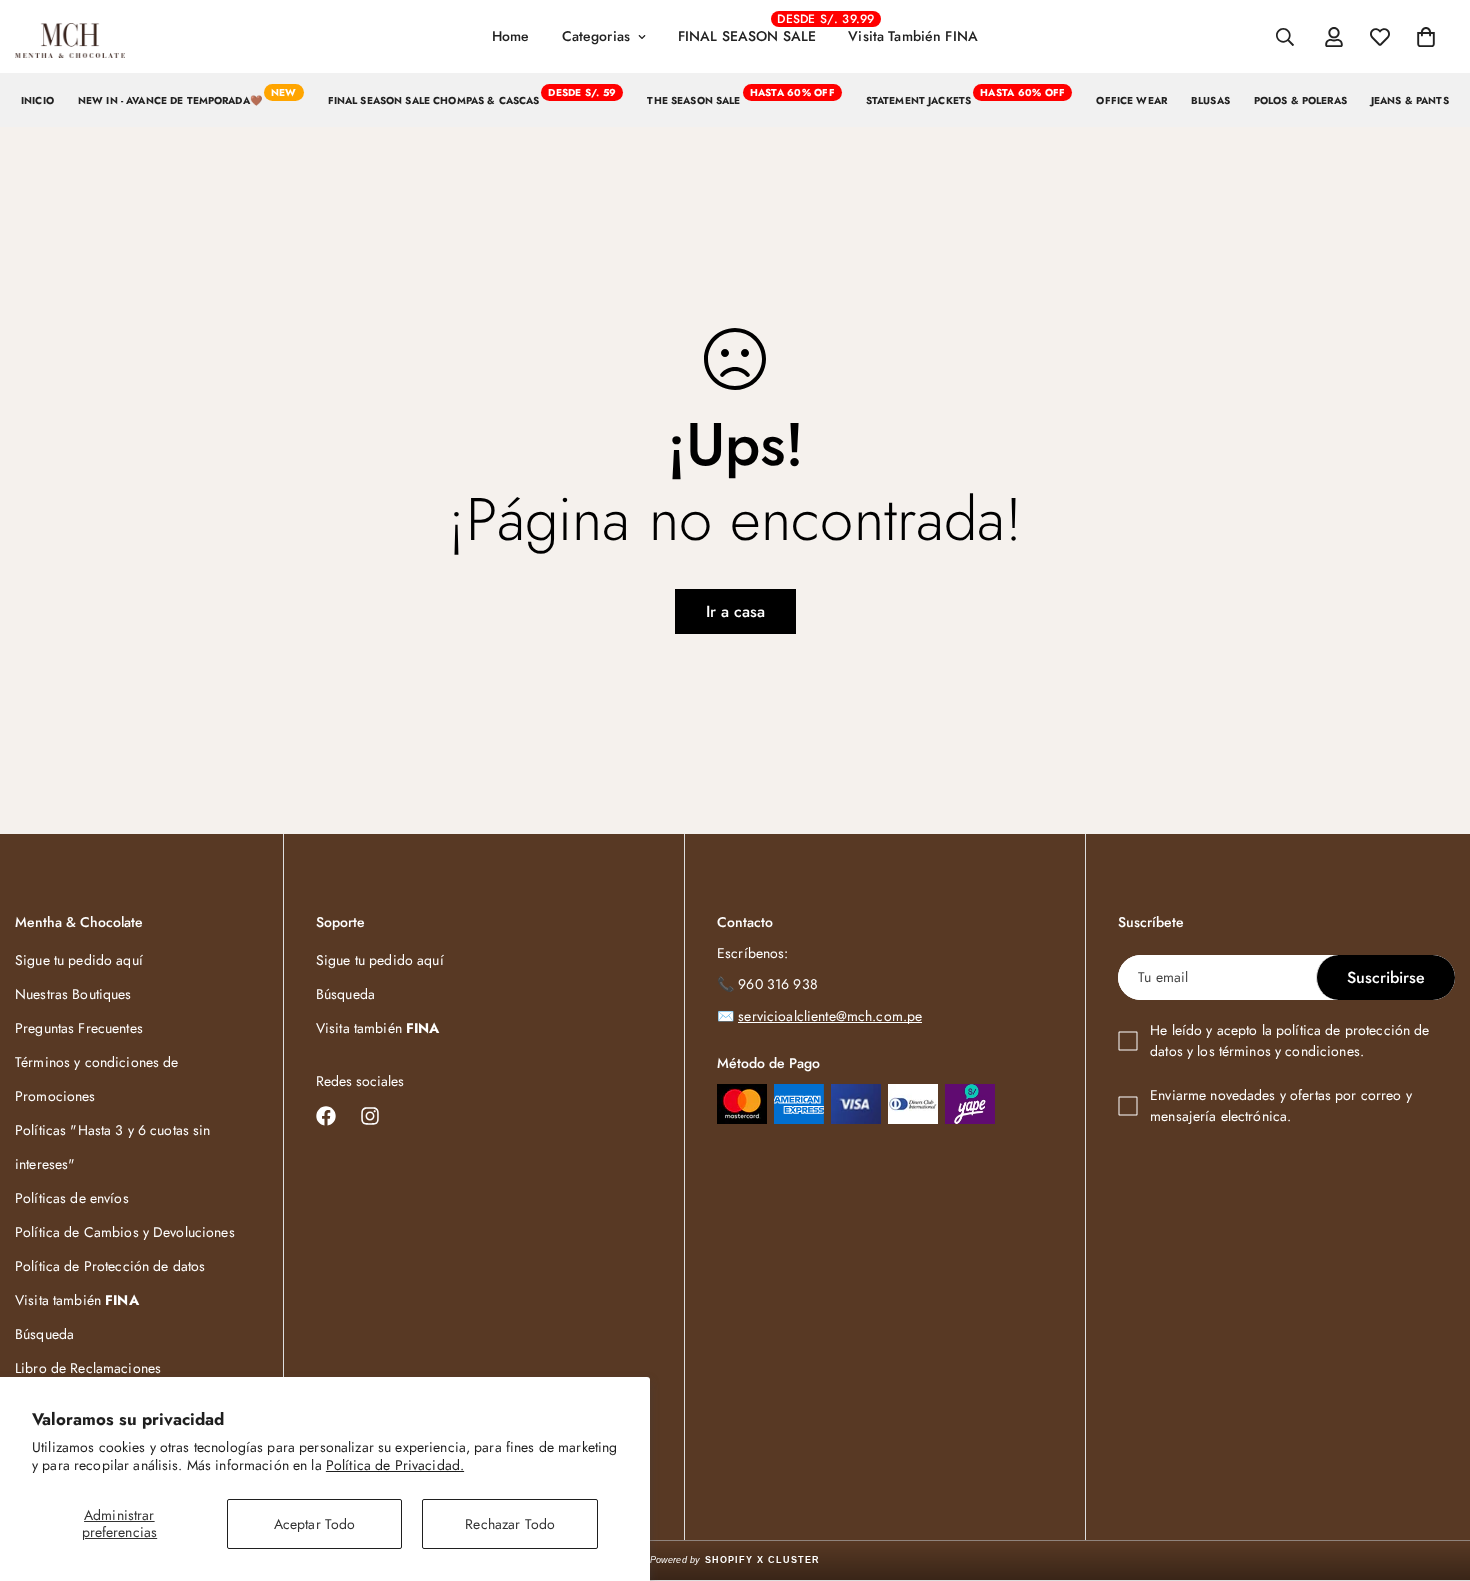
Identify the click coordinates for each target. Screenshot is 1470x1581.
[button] (1426, 37)
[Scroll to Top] (1431, 1472)
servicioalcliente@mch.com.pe (830, 1016)
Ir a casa (735, 611)
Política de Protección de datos (110, 1266)
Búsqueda (44, 1334)
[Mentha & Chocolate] (70, 37)
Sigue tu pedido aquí (79, 960)
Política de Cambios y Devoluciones (125, 1232)
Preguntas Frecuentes (79, 1028)
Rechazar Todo (510, 1524)
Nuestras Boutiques (73, 994)
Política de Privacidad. (395, 1465)
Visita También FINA (913, 36)
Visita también (77, 1300)
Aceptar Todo (315, 1524)
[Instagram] (370, 1116)
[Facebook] (326, 1116)
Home (511, 36)
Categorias (596, 36)
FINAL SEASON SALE (755, 28)
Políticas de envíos (72, 1198)
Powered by (735, 1560)
